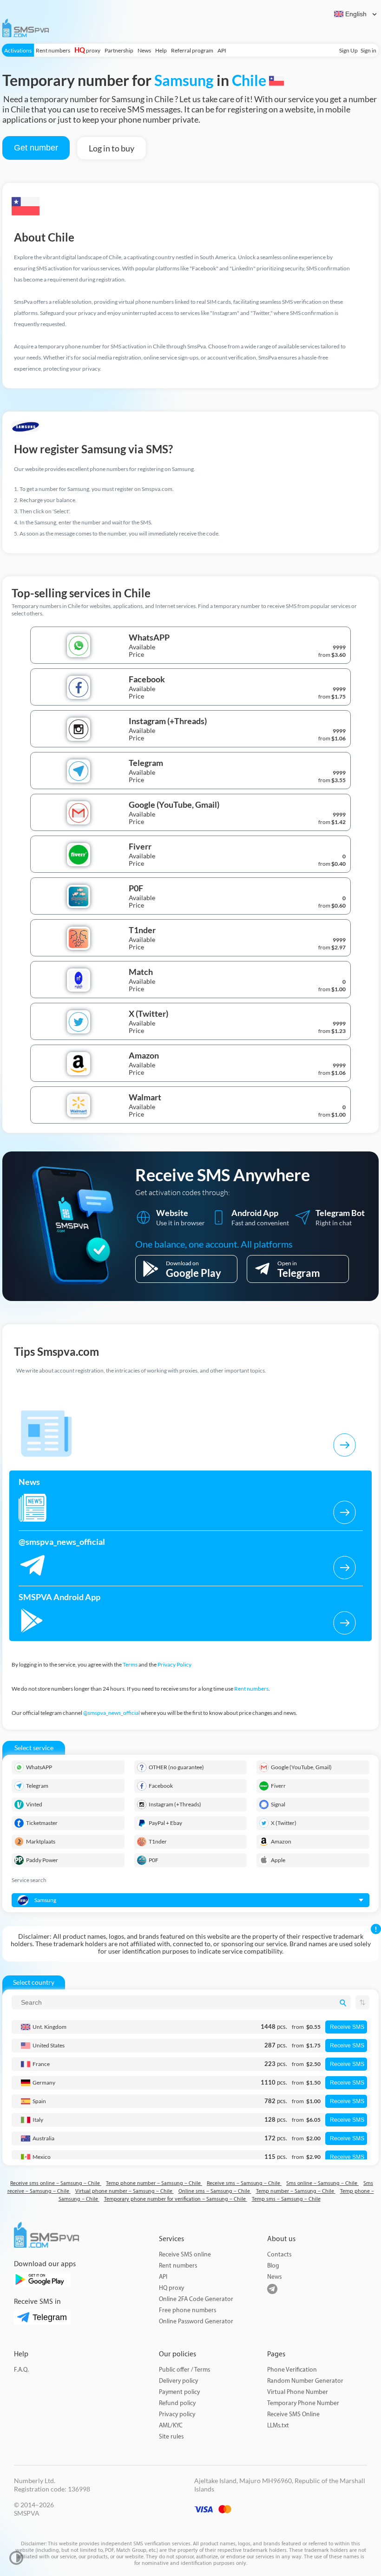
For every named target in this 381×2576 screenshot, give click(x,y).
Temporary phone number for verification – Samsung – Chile (176, 2199)
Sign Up (348, 50)
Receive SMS (347, 2027)
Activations (18, 50)
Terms (130, 1664)
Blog (273, 2265)
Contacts (279, 2254)
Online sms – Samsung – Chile (215, 2191)
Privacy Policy (174, 1664)
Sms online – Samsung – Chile (322, 2183)
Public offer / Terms (184, 2370)
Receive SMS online (185, 2254)
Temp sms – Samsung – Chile (286, 2199)
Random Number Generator (305, 2381)
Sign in (368, 50)
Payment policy (179, 2392)
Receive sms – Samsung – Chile (244, 2183)
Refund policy (177, 2403)
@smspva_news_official (112, 1713)
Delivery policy (178, 2381)
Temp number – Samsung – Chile (296, 2191)
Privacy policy (177, 2414)
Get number (36, 148)
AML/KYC (171, 2425)
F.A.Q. (21, 2370)
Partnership (119, 50)
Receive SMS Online (293, 2414)
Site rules (171, 2436)
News (144, 50)
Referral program (192, 50)
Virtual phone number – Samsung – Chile (125, 2191)
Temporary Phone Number (303, 2403)
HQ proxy (171, 2288)
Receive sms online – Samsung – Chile (56, 2183)
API (222, 50)
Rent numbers (53, 50)
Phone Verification (292, 2370)
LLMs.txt (278, 2425)
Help (161, 50)
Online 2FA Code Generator (196, 2299)
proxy (87, 50)
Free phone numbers (187, 2310)
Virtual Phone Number (298, 2392)
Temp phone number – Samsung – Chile (154, 2183)
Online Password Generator (196, 2321)
